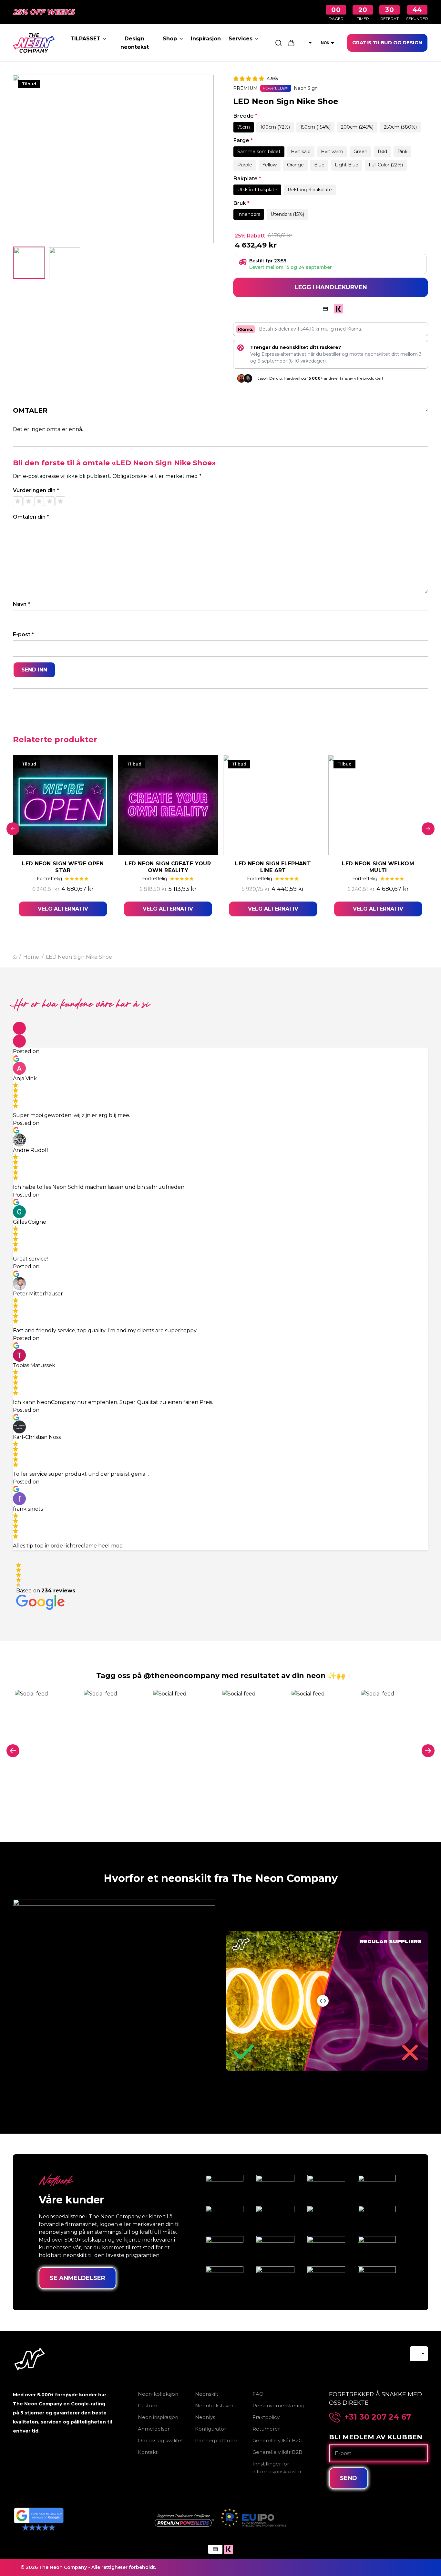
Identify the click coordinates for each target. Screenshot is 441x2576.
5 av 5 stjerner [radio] (60, 501)
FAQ (258, 2394)
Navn (21, 604)
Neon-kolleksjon (158, 2394)
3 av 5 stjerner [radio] (39, 501)
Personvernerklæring (278, 2406)
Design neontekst (135, 43)
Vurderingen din (36, 490)
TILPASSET (85, 39)
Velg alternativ (63, 909)
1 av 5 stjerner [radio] (18, 501)
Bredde (245, 116)
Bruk (241, 203)
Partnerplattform (216, 2440)
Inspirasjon (206, 39)
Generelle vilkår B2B (277, 2452)
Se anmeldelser (77, 2278)
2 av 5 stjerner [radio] (28, 501)
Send (349, 2478)
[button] (19, 1028)
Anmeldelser (154, 2429)
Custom (148, 2406)
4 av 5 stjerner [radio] (50, 501)
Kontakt (148, 2452)
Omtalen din (31, 517)
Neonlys (205, 2417)
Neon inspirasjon (158, 2417)
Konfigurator (210, 2429)
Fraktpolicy (266, 2417)
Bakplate (247, 179)
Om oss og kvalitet (160, 2440)
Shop (170, 39)
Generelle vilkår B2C (277, 2440)
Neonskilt (207, 2394)
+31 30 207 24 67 (378, 2417)
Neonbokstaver (214, 2406)
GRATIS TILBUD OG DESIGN (387, 42)
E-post (23, 634)
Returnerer (266, 2429)
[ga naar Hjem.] (15, 957)
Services (241, 39)
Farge (243, 140)
